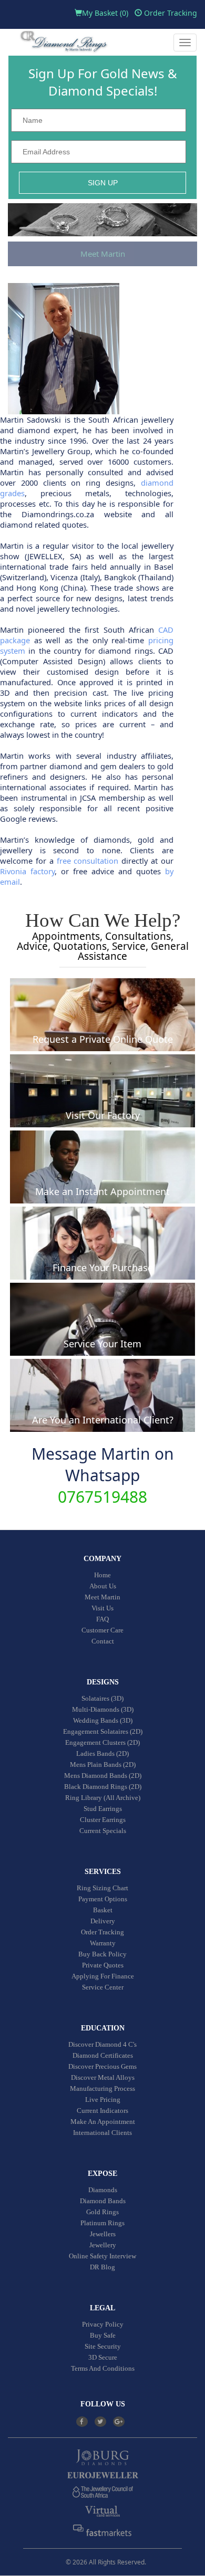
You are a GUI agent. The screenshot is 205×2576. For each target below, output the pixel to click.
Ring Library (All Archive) (103, 1798)
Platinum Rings (102, 2223)
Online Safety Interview (102, 2256)
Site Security (103, 2346)
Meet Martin (103, 254)
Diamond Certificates (103, 2055)
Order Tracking (170, 13)
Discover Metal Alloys (103, 2077)
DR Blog (102, 2267)
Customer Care (102, 1630)
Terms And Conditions (103, 2368)
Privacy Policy (103, 2324)
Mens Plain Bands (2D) (103, 1765)
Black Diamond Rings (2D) (103, 1787)
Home (102, 1575)
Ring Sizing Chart (102, 1888)
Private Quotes (103, 1965)
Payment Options (103, 1899)
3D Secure (103, 2357)
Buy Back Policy (102, 1954)
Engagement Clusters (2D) (102, 1742)
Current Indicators (102, 2111)
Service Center (103, 1987)
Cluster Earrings (103, 1820)
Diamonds (103, 2190)
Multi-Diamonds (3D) (103, 1709)
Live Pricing (103, 2099)
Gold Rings (102, 2212)
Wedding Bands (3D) (103, 1720)
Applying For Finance (103, 1976)
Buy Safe (103, 2335)
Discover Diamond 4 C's (102, 2044)
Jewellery (103, 2245)
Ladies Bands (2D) (102, 1753)
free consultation (88, 861)
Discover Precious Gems (102, 2066)
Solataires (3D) (102, 1698)
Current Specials (103, 1831)
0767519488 (102, 1497)
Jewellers (103, 2234)
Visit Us (102, 1608)
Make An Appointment (103, 2122)
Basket (103, 1910)
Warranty (103, 1943)
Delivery (103, 1921)
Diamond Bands (103, 2201)
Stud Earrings (103, 1809)
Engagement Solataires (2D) (103, 1731)
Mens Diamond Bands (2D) (103, 1776)
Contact (103, 1641)
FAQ (102, 1619)
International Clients (102, 2133)
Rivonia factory (27, 871)
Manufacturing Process (102, 2088)
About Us (103, 1586)
